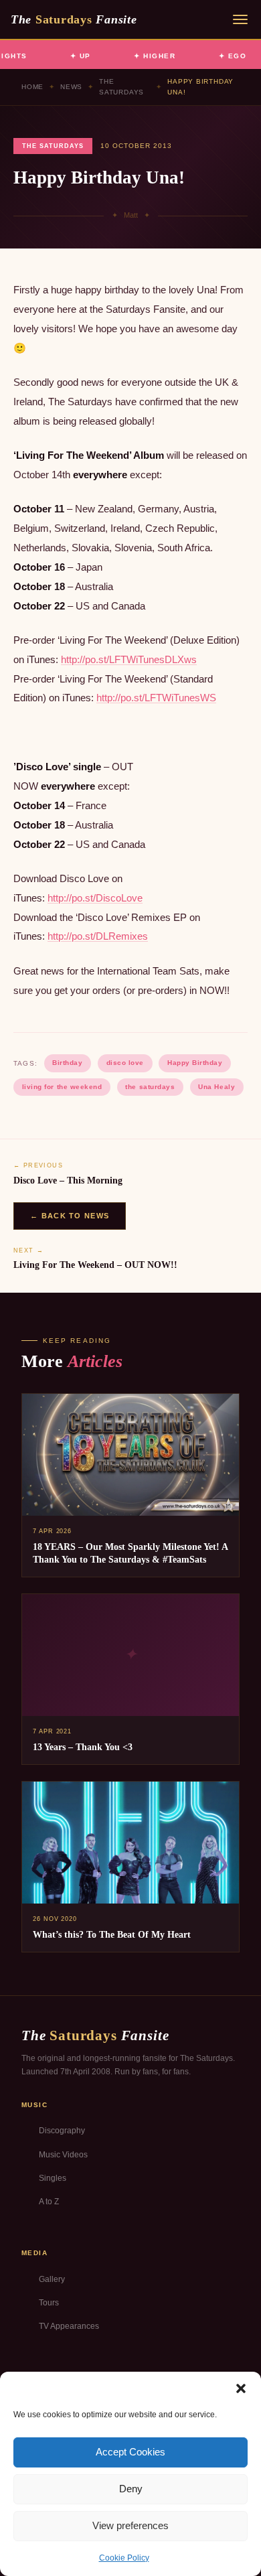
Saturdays (74, 19)
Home (32, 87)
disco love (125, 1063)
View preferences (130, 2525)
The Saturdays (121, 87)
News (71, 87)
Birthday (67, 1063)
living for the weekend (62, 1087)
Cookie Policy (124, 2558)
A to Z (49, 2202)
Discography (62, 2131)
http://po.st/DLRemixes (98, 936)
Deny (131, 2489)
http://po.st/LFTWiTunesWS (156, 698)
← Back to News (70, 1216)
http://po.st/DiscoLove (95, 898)
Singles (53, 2178)
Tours (49, 2303)
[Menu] (240, 19)
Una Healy (216, 1087)
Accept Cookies (130, 2452)
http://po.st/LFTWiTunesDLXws (129, 659)
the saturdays (150, 1087)
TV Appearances (69, 2326)
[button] (241, 2388)
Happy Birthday (195, 1063)
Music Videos (63, 2155)
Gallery (52, 2279)
